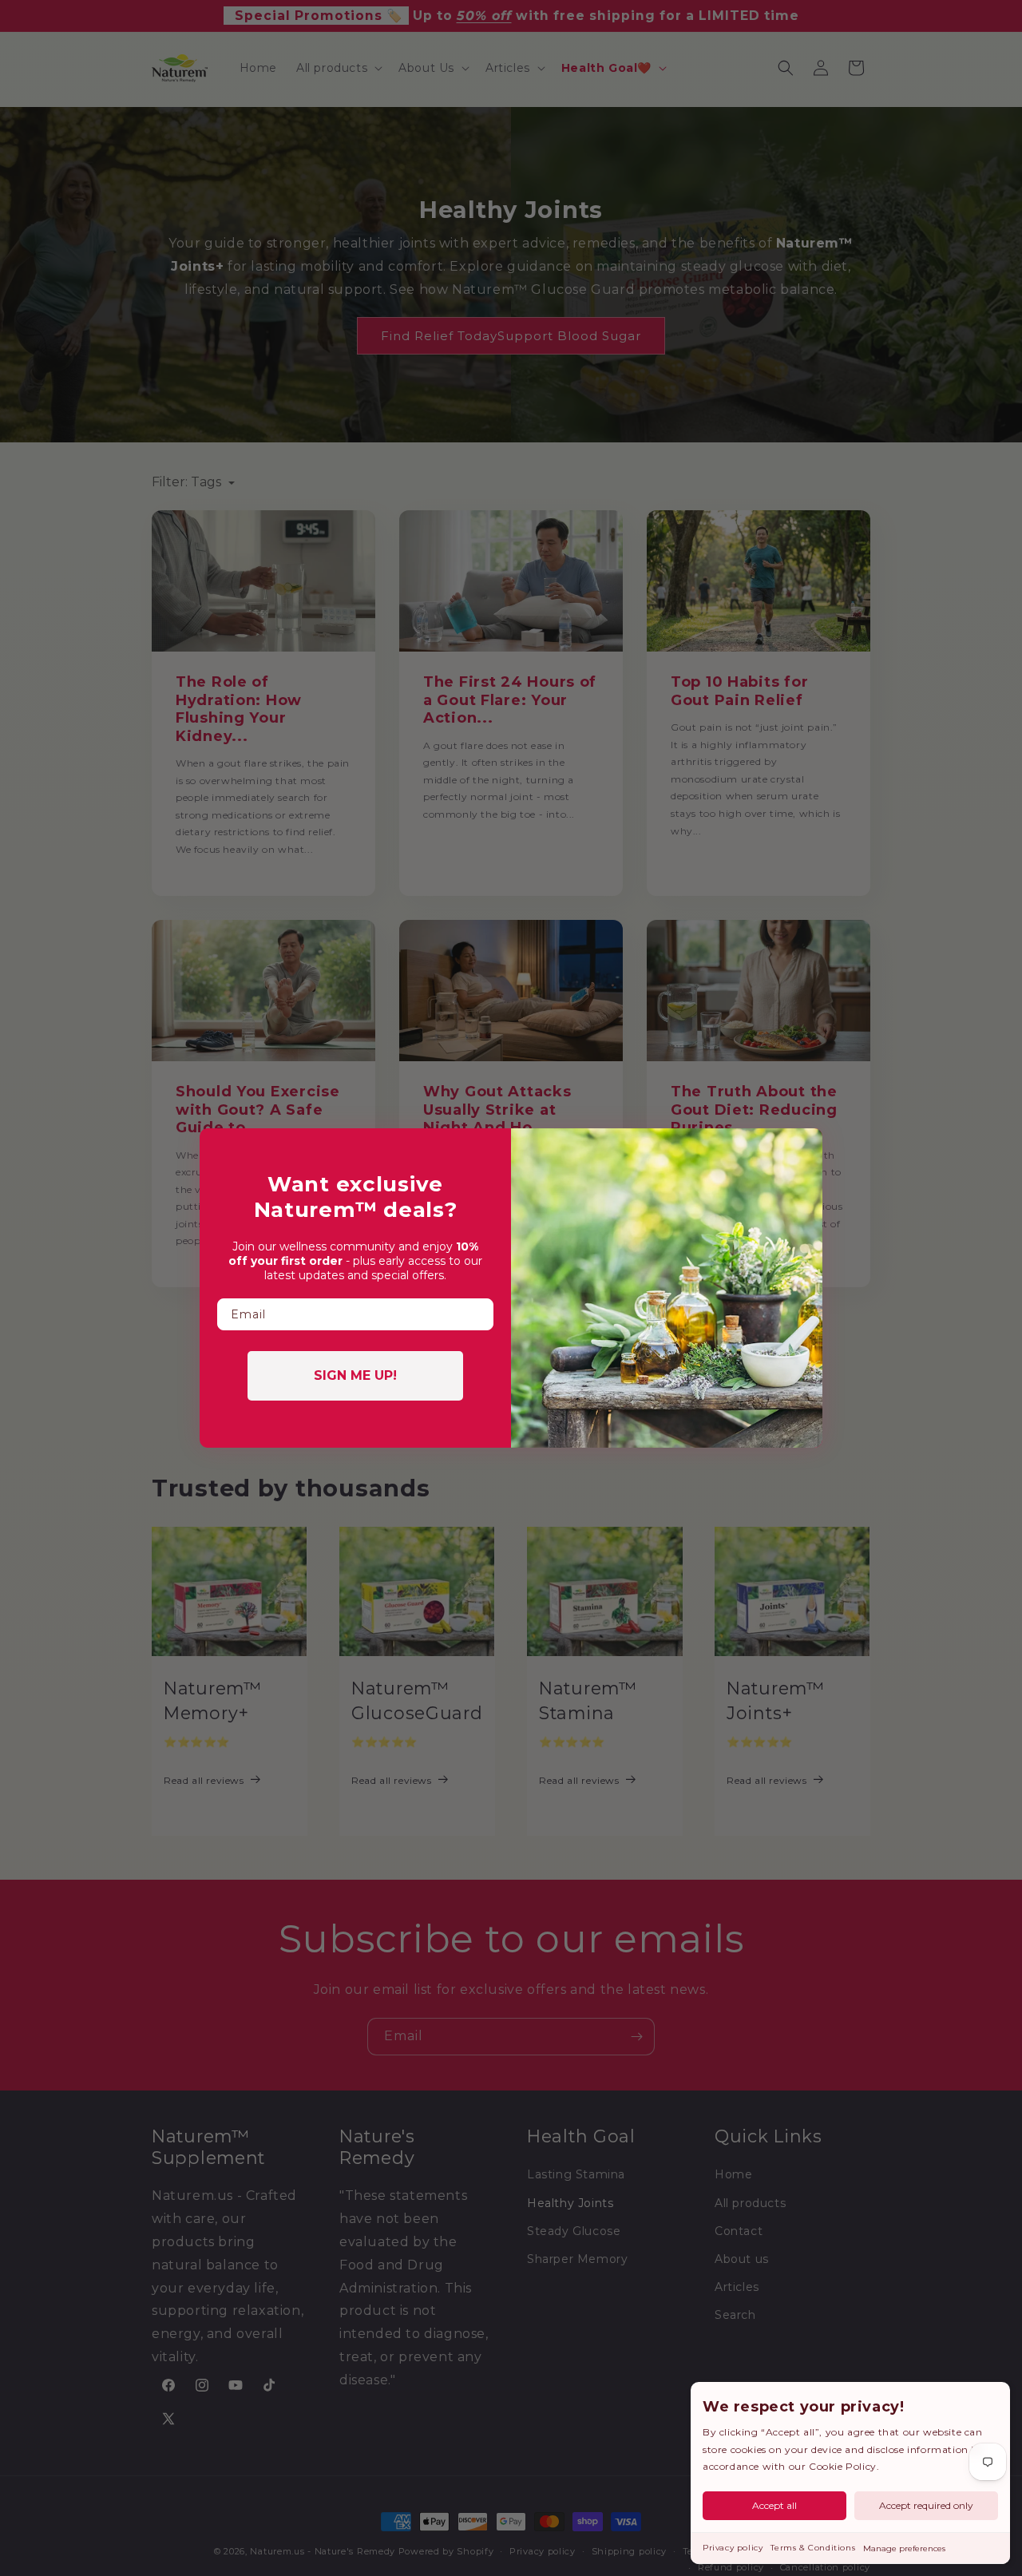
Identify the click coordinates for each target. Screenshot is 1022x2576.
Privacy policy (733, 2548)
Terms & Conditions (813, 2548)
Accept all (774, 2505)
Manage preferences (904, 2548)
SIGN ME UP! (355, 1375)
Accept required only (926, 2505)
